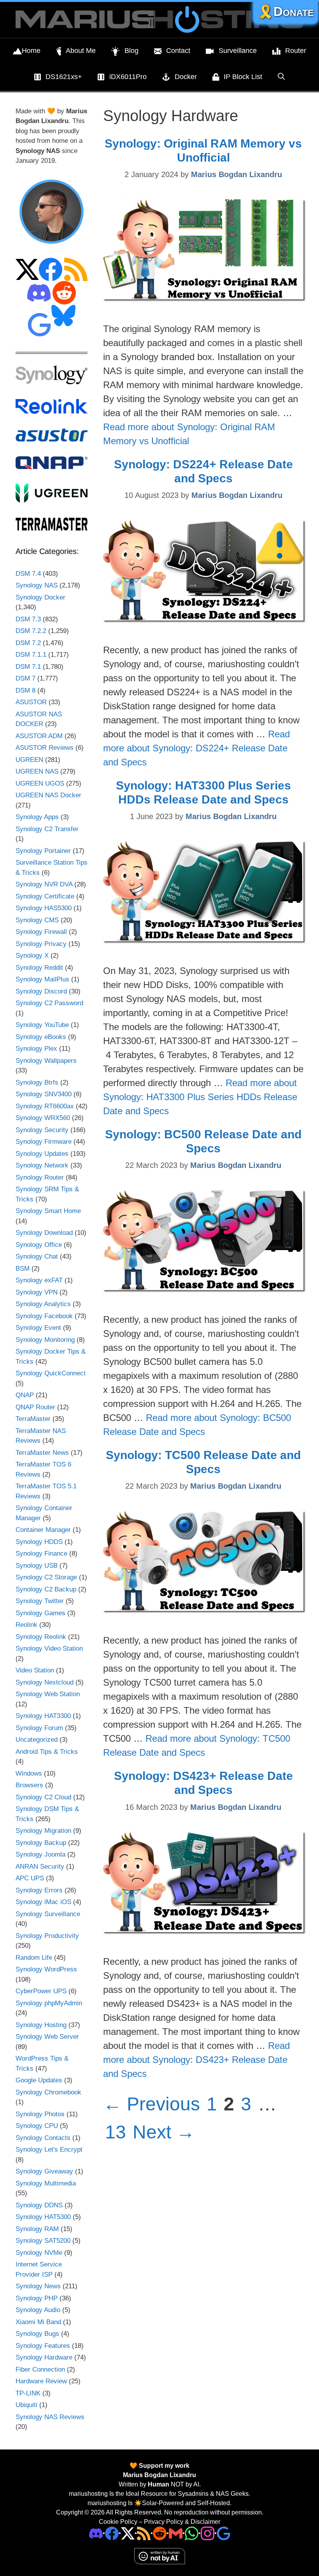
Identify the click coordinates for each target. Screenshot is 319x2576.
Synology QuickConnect (51, 1373)
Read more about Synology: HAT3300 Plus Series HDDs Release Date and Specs (200, 1097)
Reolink (26, 1625)
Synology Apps (37, 817)
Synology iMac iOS (43, 1902)
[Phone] (160, 2533)
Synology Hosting (41, 2025)
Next (164, 2132)
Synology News (38, 2286)
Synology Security (42, 1130)
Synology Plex (36, 1049)
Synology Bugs (37, 2334)
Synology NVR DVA (44, 884)
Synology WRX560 (43, 1118)
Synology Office (39, 1245)
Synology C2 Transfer (47, 829)
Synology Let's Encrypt (49, 2150)
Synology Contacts (43, 2138)
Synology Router (40, 1177)
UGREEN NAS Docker (48, 795)
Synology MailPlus (42, 979)
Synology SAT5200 (43, 2241)
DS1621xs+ (64, 77)
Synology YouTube (42, 1025)
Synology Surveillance (48, 1914)
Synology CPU (37, 2126)
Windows (29, 1773)
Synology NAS (37, 585)
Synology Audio (38, 2310)
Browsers (29, 1785)
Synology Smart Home (48, 1211)
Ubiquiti (26, 2405)
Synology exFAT (39, 1280)
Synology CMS (37, 920)
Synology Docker (40, 597)
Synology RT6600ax (45, 1106)
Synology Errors (39, 1890)
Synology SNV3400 (44, 1094)
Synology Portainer (43, 851)
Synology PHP (37, 2298)
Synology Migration (43, 1831)
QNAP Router (35, 1407)
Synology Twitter (40, 1601)
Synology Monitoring (45, 1340)
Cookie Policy (118, 2522)
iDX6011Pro (128, 77)
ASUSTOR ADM (39, 736)
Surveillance (238, 51)
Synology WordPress (46, 1969)
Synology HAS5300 (44, 908)
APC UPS (30, 1878)
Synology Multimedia (46, 2183)
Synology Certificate (45, 896)
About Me (81, 51)
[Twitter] (128, 2533)
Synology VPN (37, 1292)
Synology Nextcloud (45, 1682)
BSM (23, 1269)
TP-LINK (28, 2393)
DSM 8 (25, 690)
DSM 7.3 (28, 619)
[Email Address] (176, 2533)
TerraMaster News (42, 1453)
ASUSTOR (31, 702)
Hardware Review (41, 2381)
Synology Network (42, 1165)
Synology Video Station (49, 1648)
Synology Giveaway (44, 2171)
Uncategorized (37, 1740)
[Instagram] (223, 2533)
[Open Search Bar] (281, 77)
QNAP (25, 1395)
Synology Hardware (44, 2357)
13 (116, 2132)
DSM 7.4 (28, 574)
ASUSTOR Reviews (45, 748)
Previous (152, 2104)
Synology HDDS (39, 1542)
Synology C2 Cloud (43, 1797)
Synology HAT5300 (43, 2217)
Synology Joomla (40, 1854)
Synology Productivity (47, 1936)
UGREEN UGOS (40, 783)
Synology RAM (37, 2229)
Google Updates (39, 2080)
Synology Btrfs (37, 1082)
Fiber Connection (40, 2369)
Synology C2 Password (49, 1003)
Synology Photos (40, 2114)
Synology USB (37, 1566)
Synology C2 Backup (46, 1589)
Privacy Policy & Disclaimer (182, 2522)
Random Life (34, 1958)
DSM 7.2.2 (31, 631)
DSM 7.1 (28, 667)
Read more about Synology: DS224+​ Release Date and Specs (196, 748)
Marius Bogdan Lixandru (159, 2475)
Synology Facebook (44, 1316)
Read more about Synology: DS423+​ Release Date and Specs (196, 2060)
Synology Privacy (41, 944)
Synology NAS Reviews (50, 2417)
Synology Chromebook (48, 2092)
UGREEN (29, 760)
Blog (131, 51)
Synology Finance (41, 1554)
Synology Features (43, 2346)
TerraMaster (33, 1419)
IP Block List (243, 77)
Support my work (163, 2466)
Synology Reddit (39, 968)
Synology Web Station (48, 1694)
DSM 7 (25, 678)
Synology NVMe (39, 2253)
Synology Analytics (43, 1304)
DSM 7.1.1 (31, 655)
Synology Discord (41, 991)
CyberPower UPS (41, 1991)
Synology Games (40, 1613)
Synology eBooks (41, 1037)
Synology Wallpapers (46, 1061)
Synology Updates (42, 1154)
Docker (186, 77)
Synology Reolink (41, 1637)
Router (296, 51)
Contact (178, 51)
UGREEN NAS (37, 771)
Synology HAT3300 (43, 1716)
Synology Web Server (47, 2037)
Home (31, 51)
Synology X (32, 956)
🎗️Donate (286, 11)
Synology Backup (41, 1843)
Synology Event (38, 1328)
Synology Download (44, 1233)
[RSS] (144, 2533)
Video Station (35, 1670)
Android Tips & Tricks (47, 1752)
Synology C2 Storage (46, 1577)
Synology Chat (37, 1256)
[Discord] (96, 2533)
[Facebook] (112, 2533)
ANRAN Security (40, 1867)
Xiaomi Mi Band (38, 2322)
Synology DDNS (39, 2205)
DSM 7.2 (28, 643)
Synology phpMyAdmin (49, 2003)
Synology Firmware (44, 1142)
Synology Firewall (41, 932)
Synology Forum (39, 1728)
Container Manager (43, 1530)
